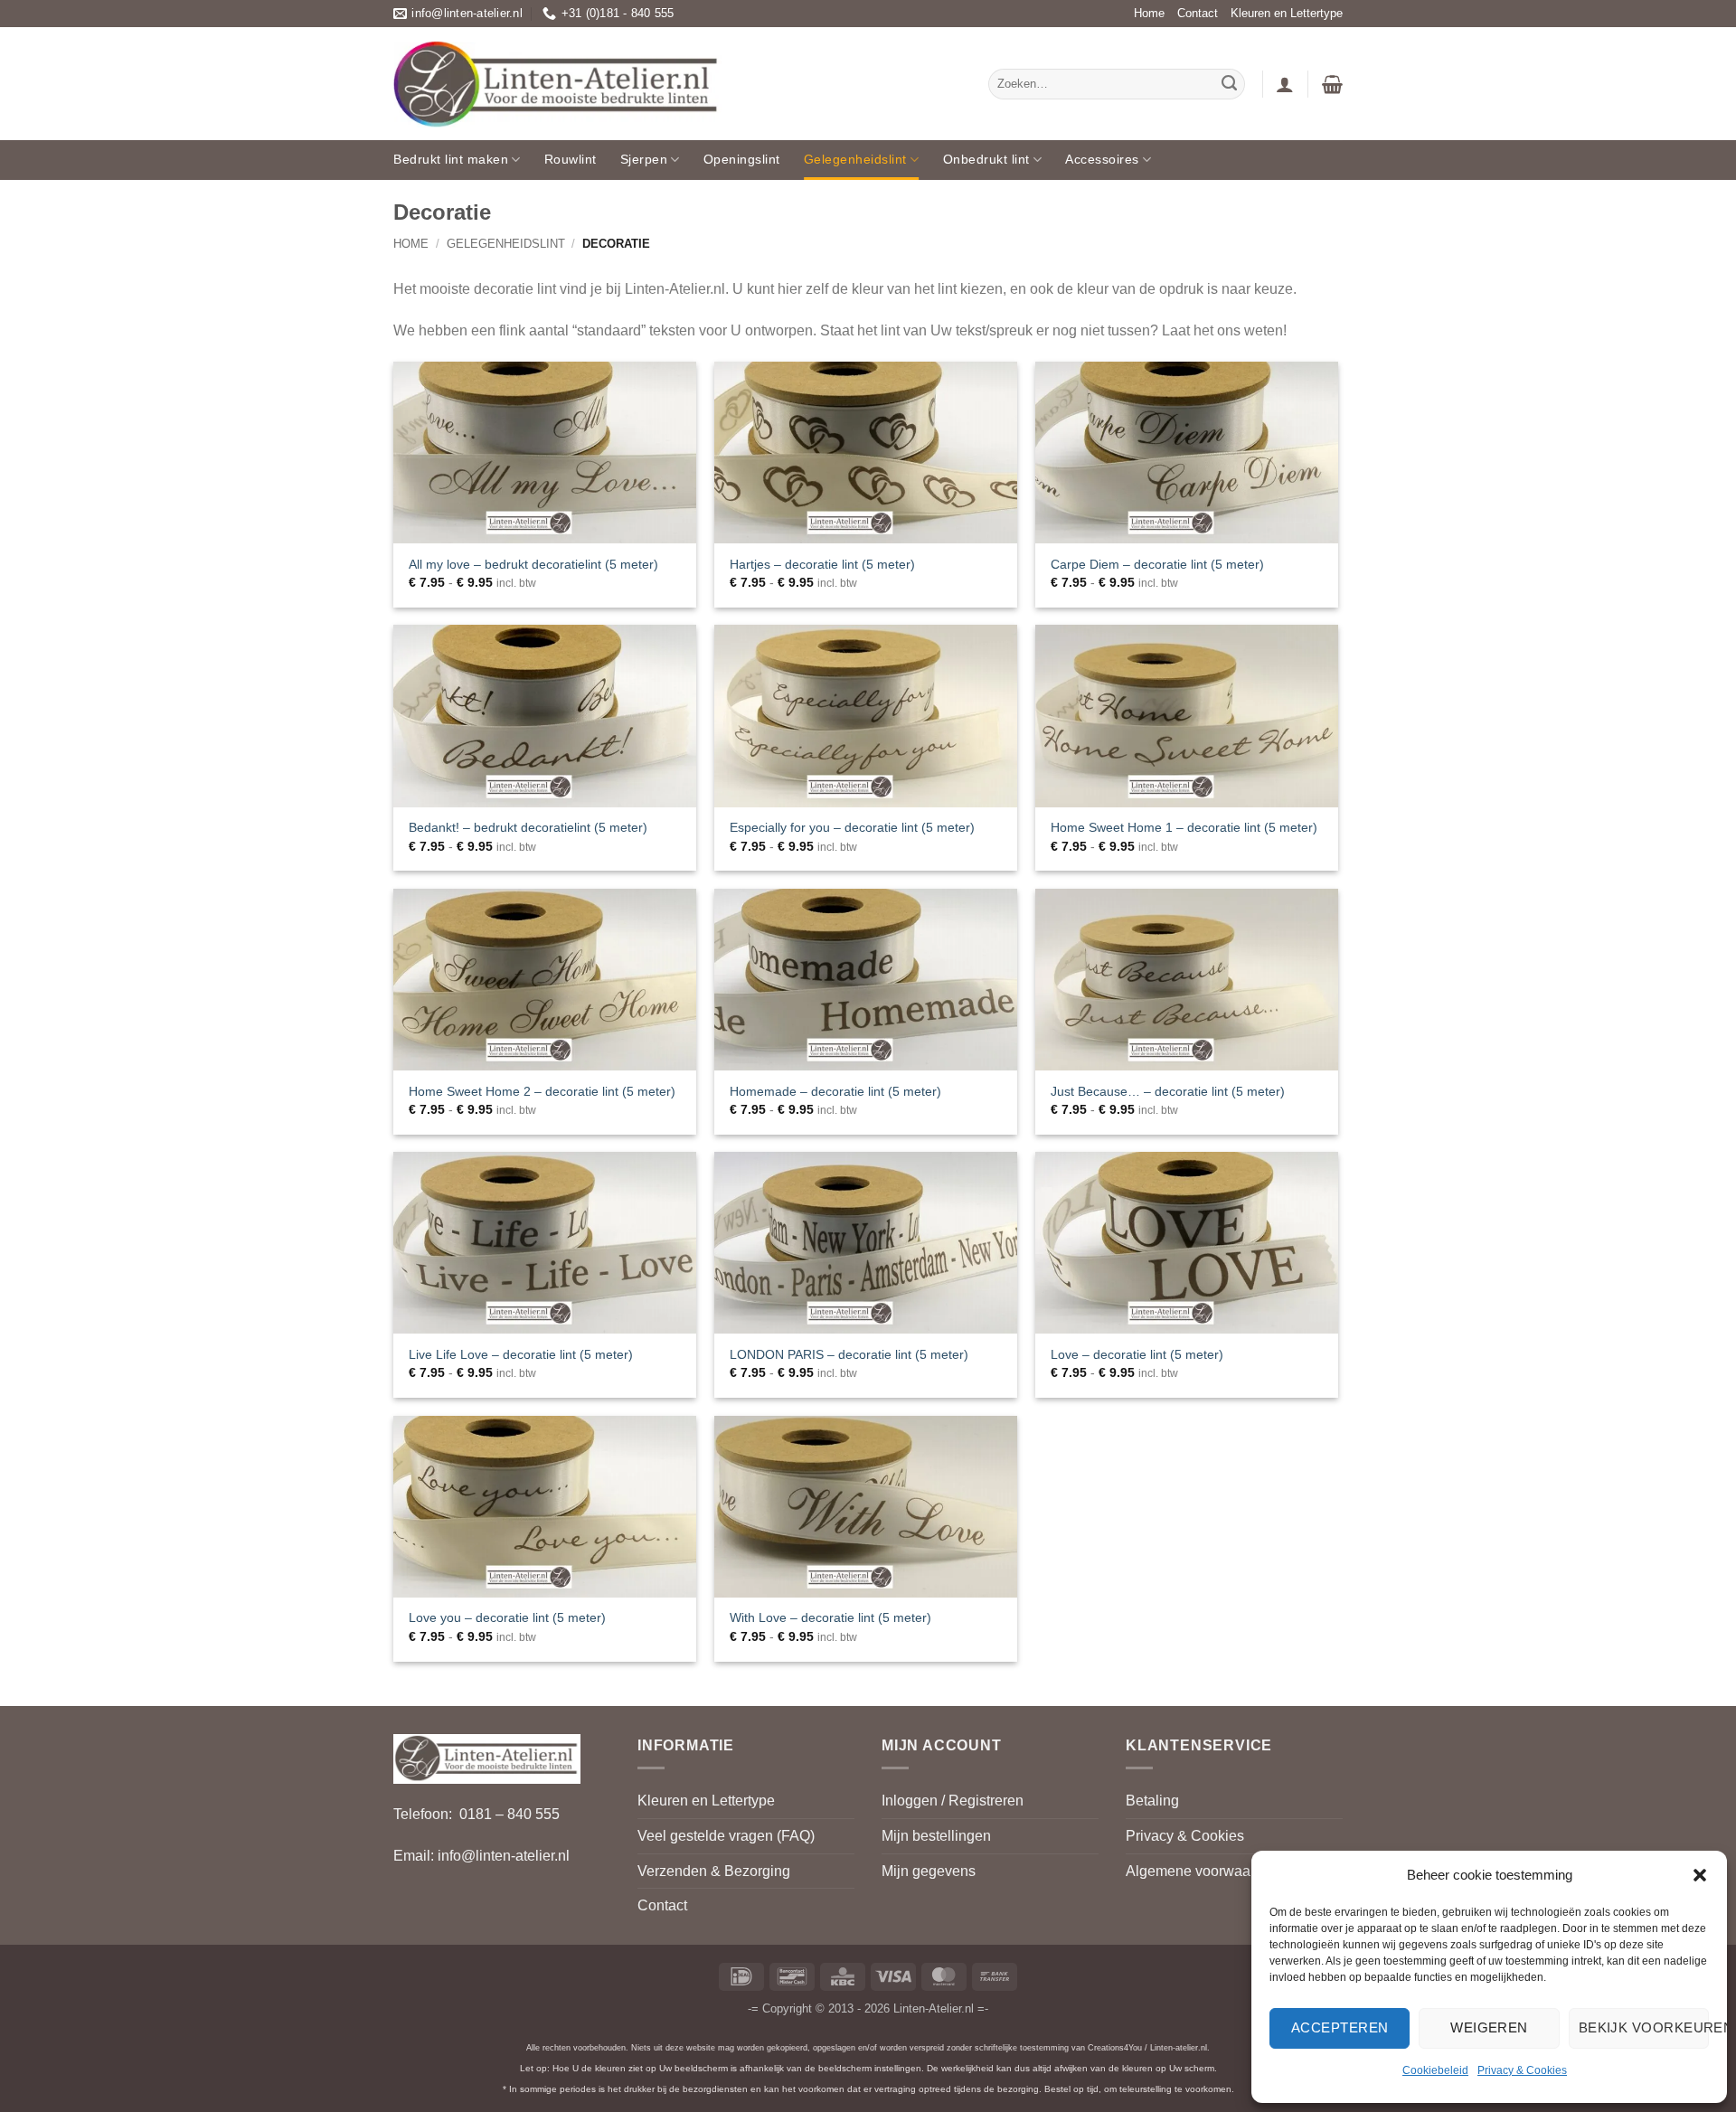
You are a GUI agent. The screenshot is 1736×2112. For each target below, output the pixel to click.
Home (1149, 13)
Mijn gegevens (929, 1871)
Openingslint (742, 159)
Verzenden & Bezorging (714, 1871)
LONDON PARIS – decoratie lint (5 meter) (849, 1354)
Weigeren (1489, 2027)
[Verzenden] (1229, 84)
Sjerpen (644, 159)
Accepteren (1340, 2027)
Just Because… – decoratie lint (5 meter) (1168, 1091)
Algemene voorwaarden (1203, 1871)
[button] (1700, 1875)
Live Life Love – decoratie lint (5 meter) (521, 1354)
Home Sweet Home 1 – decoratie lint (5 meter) (1184, 827)
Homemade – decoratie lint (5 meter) (835, 1091)
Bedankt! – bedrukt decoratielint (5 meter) (528, 827)
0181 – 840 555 (509, 1814)
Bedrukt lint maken (451, 159)
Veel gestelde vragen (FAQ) (726, 1836)
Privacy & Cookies (1522, 2070)
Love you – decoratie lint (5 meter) (507, 1617)
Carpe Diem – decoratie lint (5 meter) (1157, 564)
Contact (1198, 13)
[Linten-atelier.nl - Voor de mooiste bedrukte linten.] (558, 84)
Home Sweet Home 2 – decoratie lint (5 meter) (542, 1091)
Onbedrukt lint (986, 159)
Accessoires (1102, 159)
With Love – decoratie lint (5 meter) (830, 1617)
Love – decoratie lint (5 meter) (1137, 1354)
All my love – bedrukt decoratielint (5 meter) (533, 564)
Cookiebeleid (1435, 2070)
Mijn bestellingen (936, 1836)
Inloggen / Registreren (953, 1801)
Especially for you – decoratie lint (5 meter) (852, 827)
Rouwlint (571, 159)
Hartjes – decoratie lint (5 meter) (822, 564)
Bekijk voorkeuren (1644, 2027)
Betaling (1152, 1801)
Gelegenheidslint (855, 159)
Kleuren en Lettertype (1287, 13)
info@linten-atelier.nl (504, 1856)
